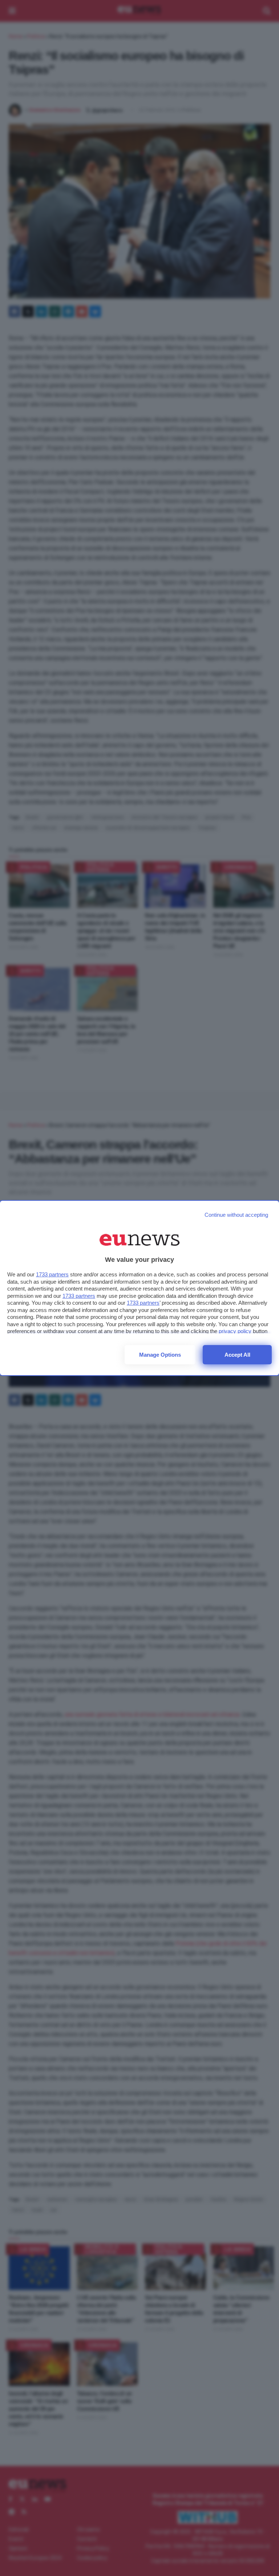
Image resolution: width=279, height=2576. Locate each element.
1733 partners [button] (52, 1274)
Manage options (160, 1355)
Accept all (237, 1355)
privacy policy (235, 1331)
